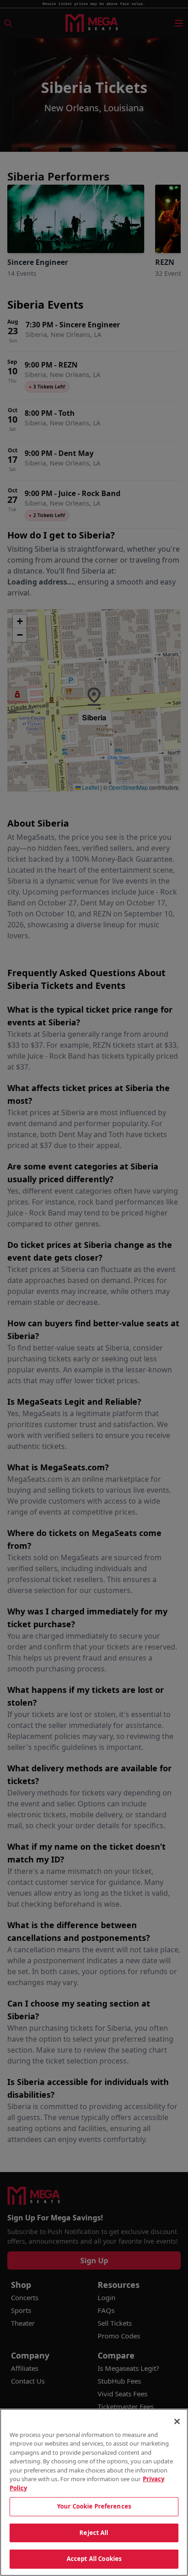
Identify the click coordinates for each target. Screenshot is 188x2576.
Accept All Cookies (94, 2559)
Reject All (94, 2533)
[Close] (177, 2421)
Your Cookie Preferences (94, 2506)
